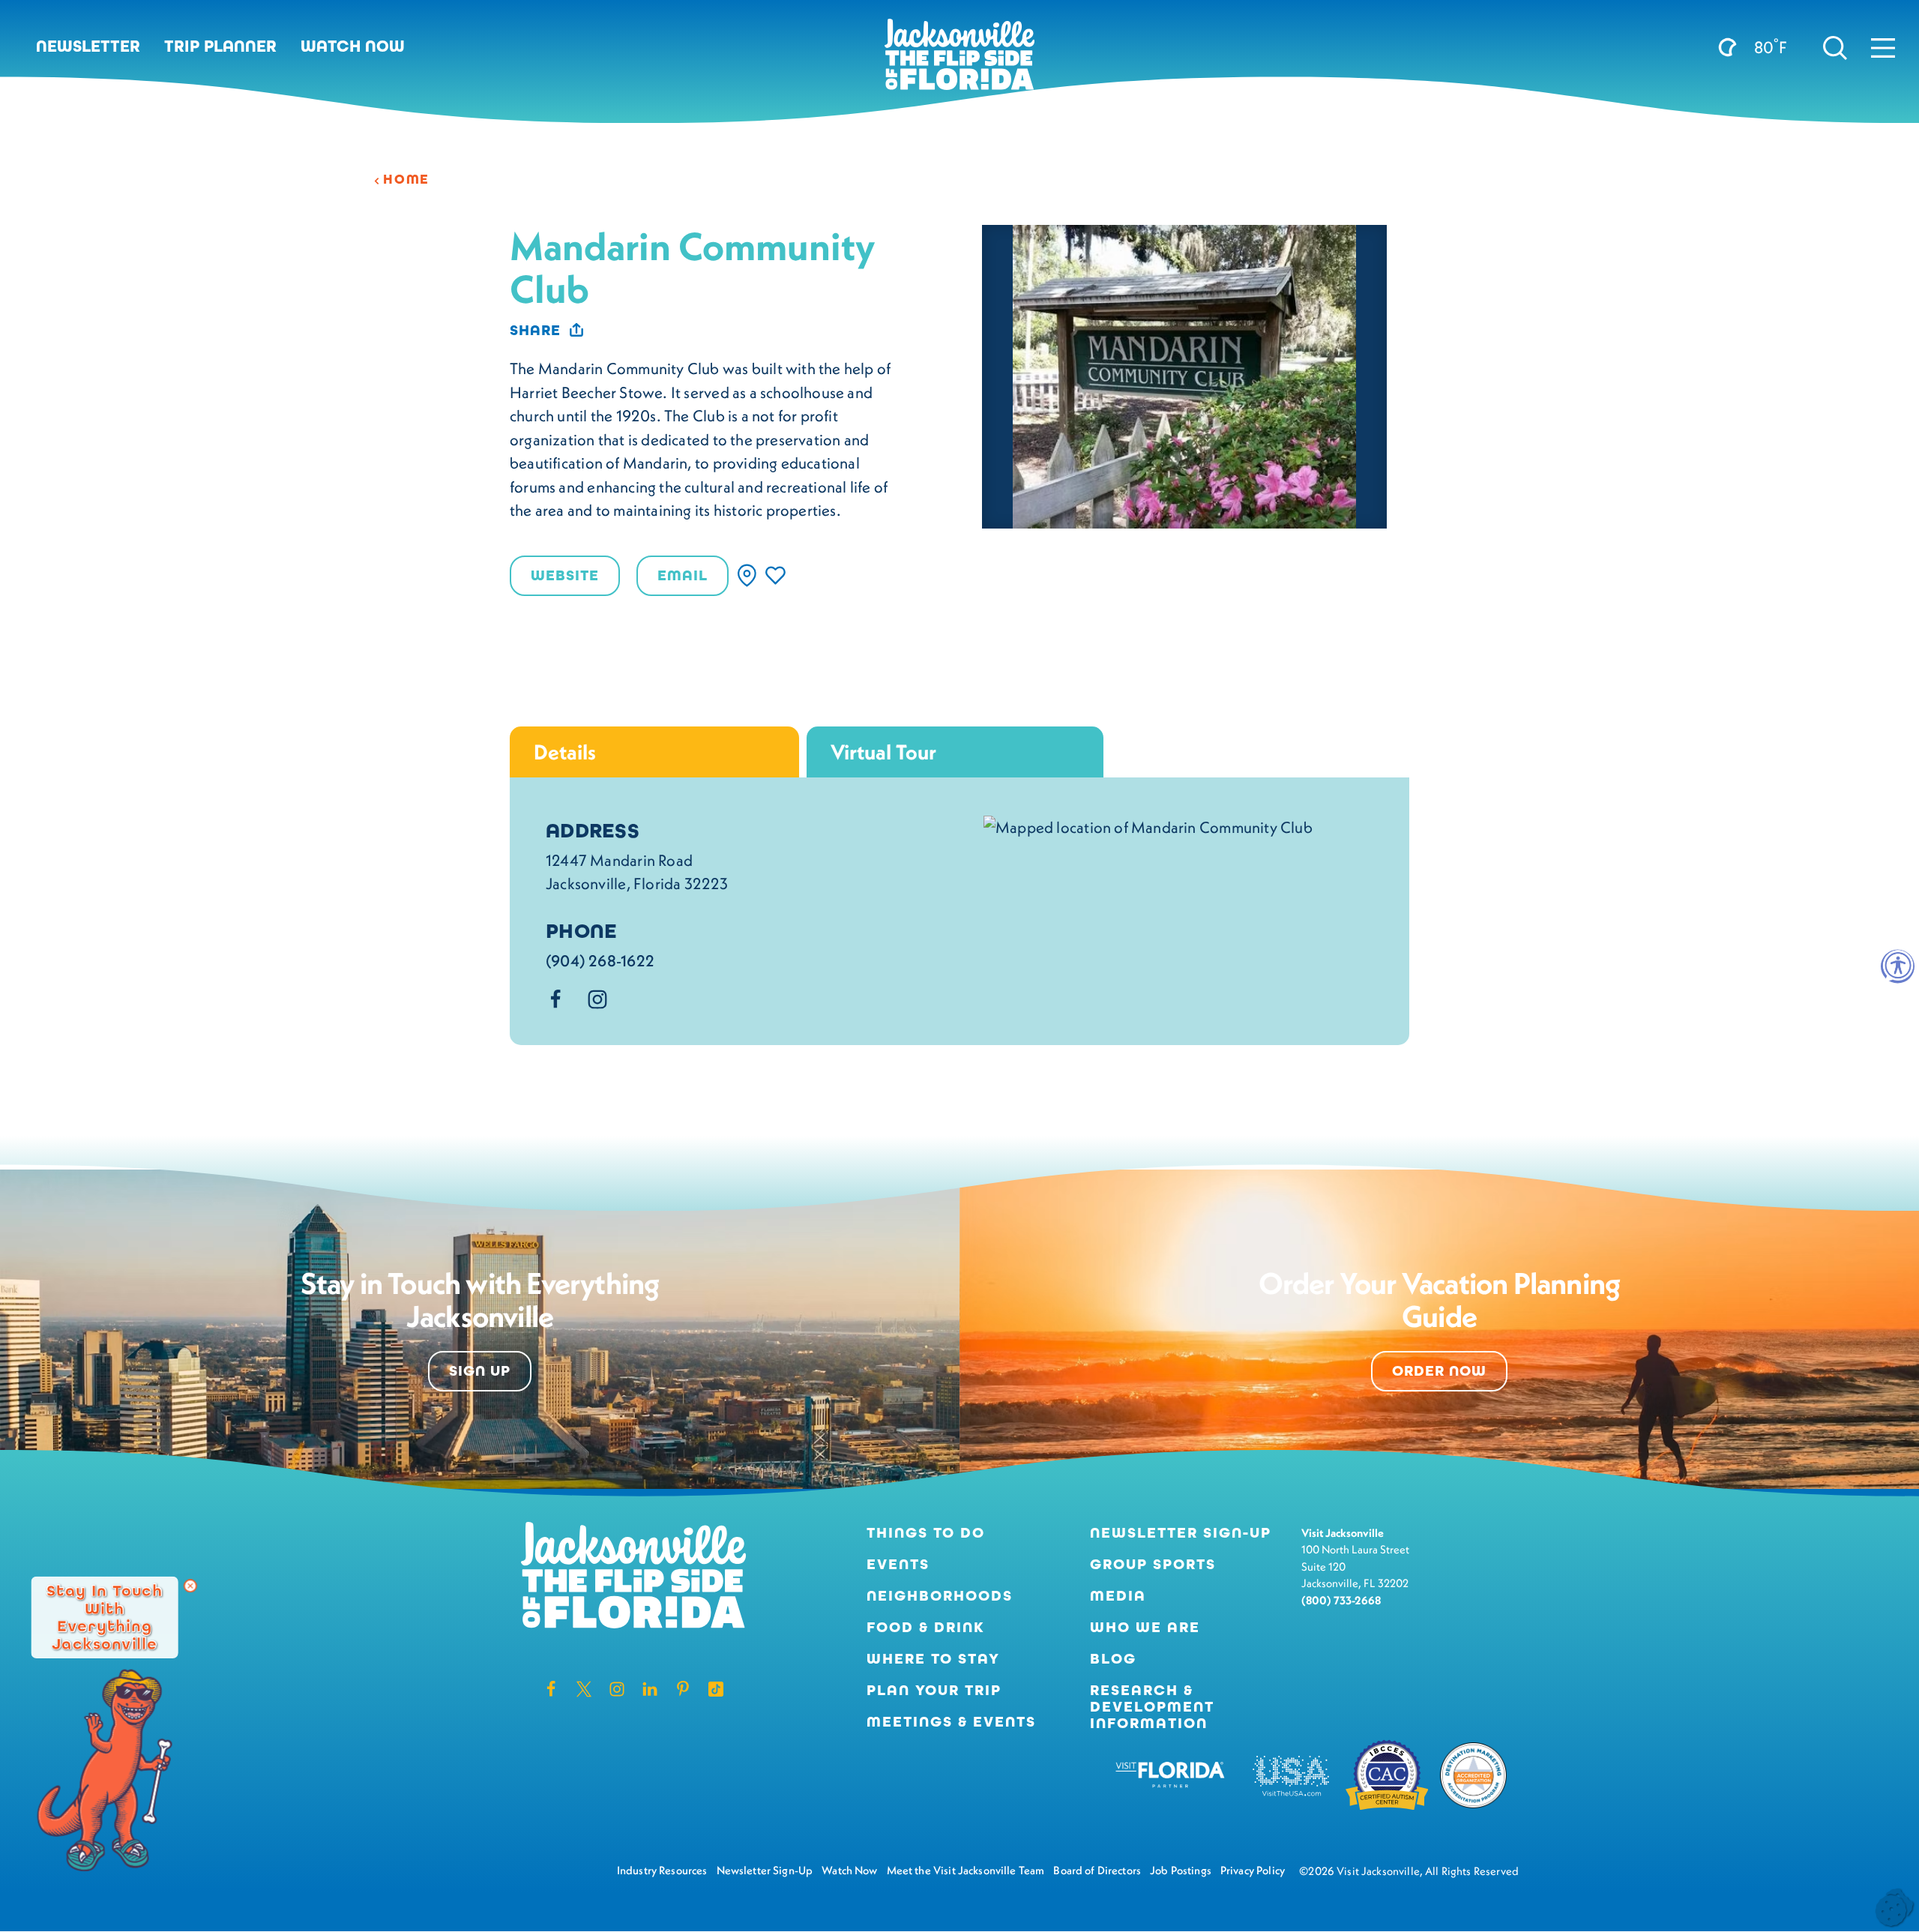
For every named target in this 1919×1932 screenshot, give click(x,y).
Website (565, 575)
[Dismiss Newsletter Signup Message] (190, 1586)
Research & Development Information (1152, 1707)
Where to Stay (933, 1659)
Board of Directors (1097, 1870)
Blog (1113, 1659)
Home (406, 179)
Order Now (1439, 1371)
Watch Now (353, 46)
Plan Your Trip (934, 1691)
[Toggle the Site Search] (1835, 46)
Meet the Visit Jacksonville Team (966, 1870)
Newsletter (88, 46)
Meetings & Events (951, 1722)
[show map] (747, 575)
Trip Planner (220, 46)
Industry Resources (662, 1870)
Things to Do (926, 1533)
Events (898, 1565)
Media (1118, 1596)
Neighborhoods (940, 1596)
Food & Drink (926, 1628)
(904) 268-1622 (600, 961)
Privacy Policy (1253, 1870)
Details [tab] (565, 752)
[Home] (959, 60)
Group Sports (1153, 1565)
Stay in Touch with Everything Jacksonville (105, 1617)
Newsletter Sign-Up (1181, 1533)
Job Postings (1181, 1870)
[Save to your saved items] (775, 575)
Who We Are (1145, 1628)
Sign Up (480, 1371)
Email (683, 575)
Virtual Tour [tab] (883, 752)
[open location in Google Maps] (1148, 825)
